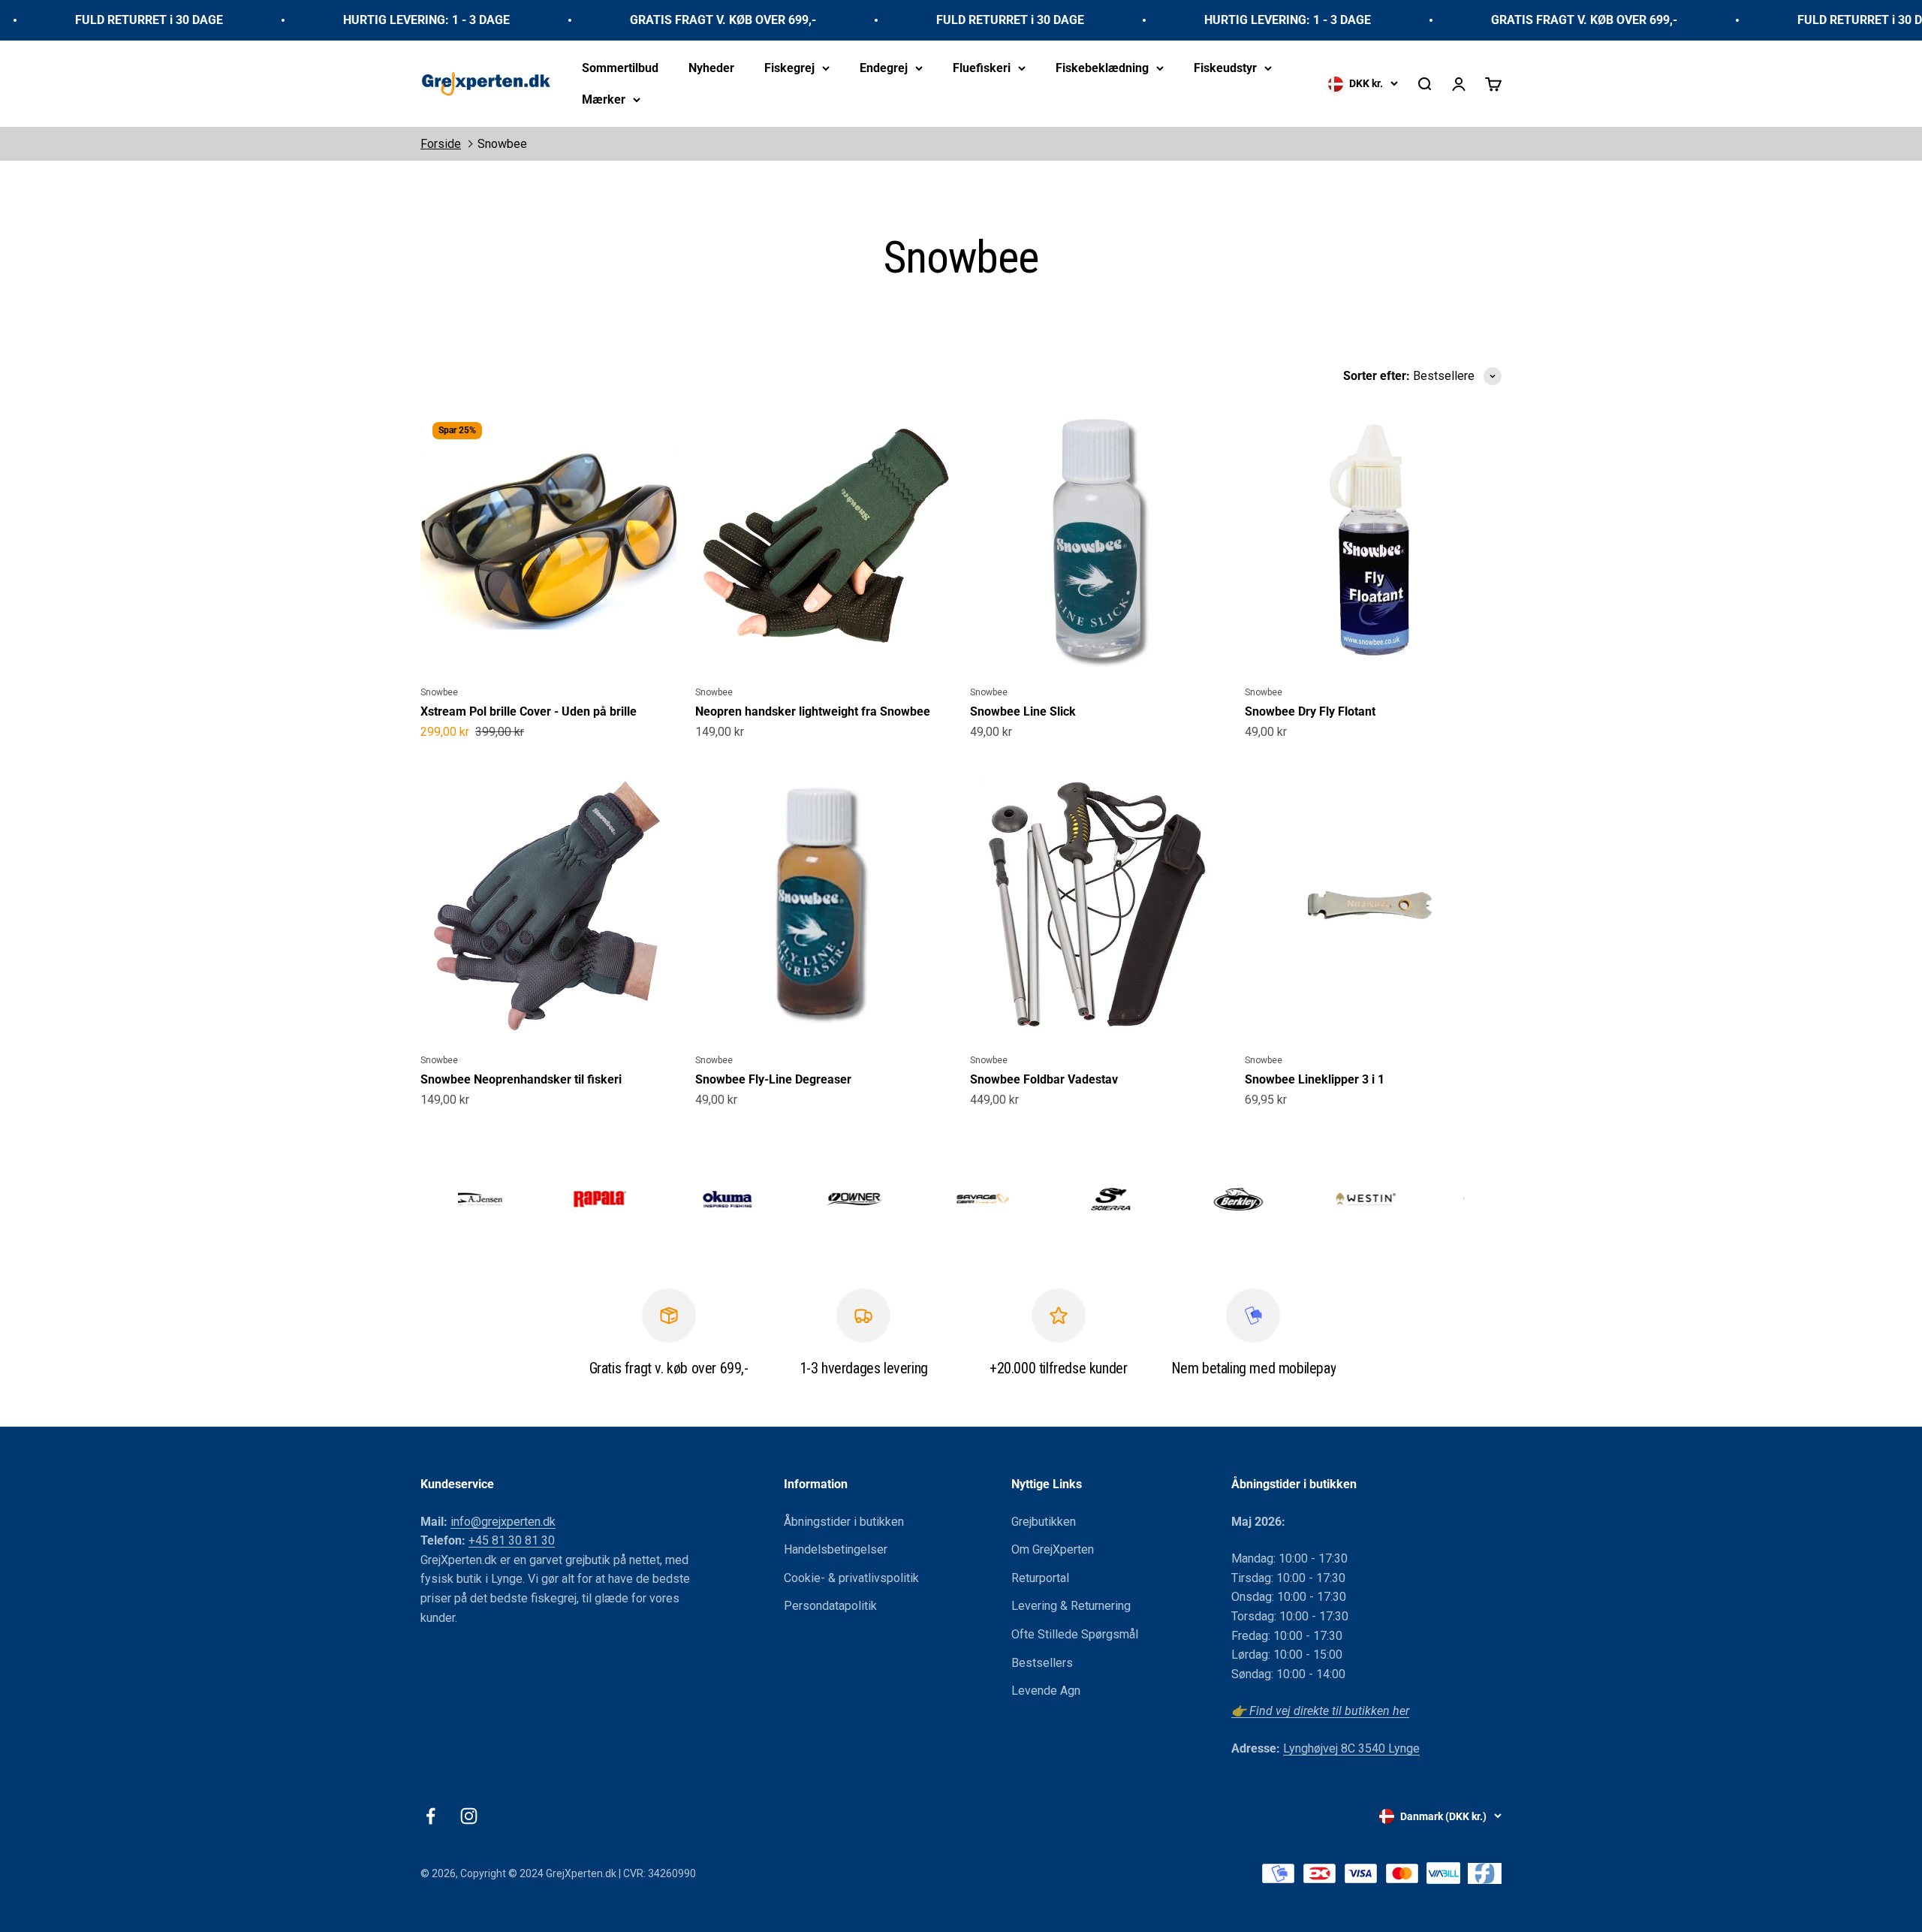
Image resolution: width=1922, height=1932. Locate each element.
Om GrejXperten (1053, 1549)
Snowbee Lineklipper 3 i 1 (1315, 1079)
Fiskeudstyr (1225, 68)
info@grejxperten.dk (503, 1522)
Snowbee (502, 144)
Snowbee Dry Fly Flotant (1310, 711)
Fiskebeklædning (1102, 68)
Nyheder (711, 68)
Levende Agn (1046, 1691)
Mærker (604, 99)
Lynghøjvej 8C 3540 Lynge (1351, 1748)
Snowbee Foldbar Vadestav (1044, 1079)
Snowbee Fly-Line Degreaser (773, 1079)
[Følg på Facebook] (431, 1816)
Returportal (1040, 1578)
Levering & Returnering (1071, 1606)
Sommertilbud (620, 68)
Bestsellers (1042, 1663)
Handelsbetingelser (836, 1549)
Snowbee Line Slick (1023, 711)
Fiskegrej (789, 68)
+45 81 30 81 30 (512, 1540)
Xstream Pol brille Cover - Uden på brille (529, 711)
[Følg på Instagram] (469, 1816)
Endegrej (884, 68)
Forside (441, 144)
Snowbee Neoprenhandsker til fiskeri (521, 1079)
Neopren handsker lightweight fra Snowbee (813, 711)
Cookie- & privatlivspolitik (851, 1578)
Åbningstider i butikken (844, 1522)
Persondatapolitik (830, 1606)
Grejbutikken (1044, 1522)
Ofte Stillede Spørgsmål (1075, 1634)
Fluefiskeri (982, 68)
